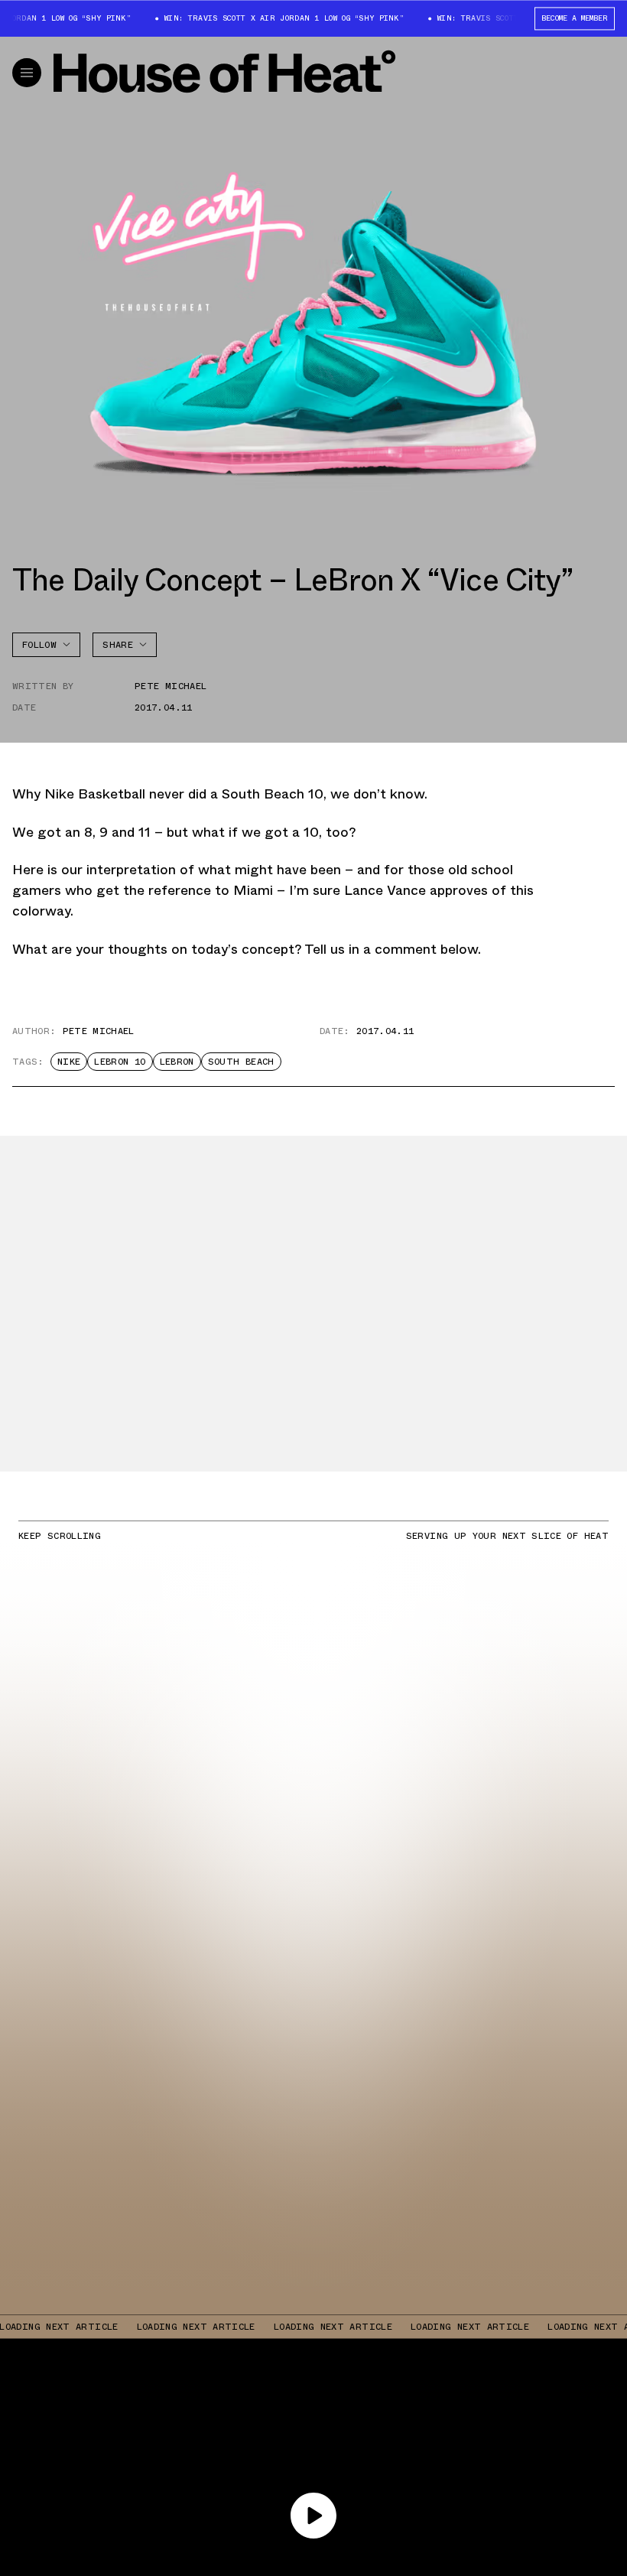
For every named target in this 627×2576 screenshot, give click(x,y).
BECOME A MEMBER (575, 18)
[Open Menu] (27, 73)
